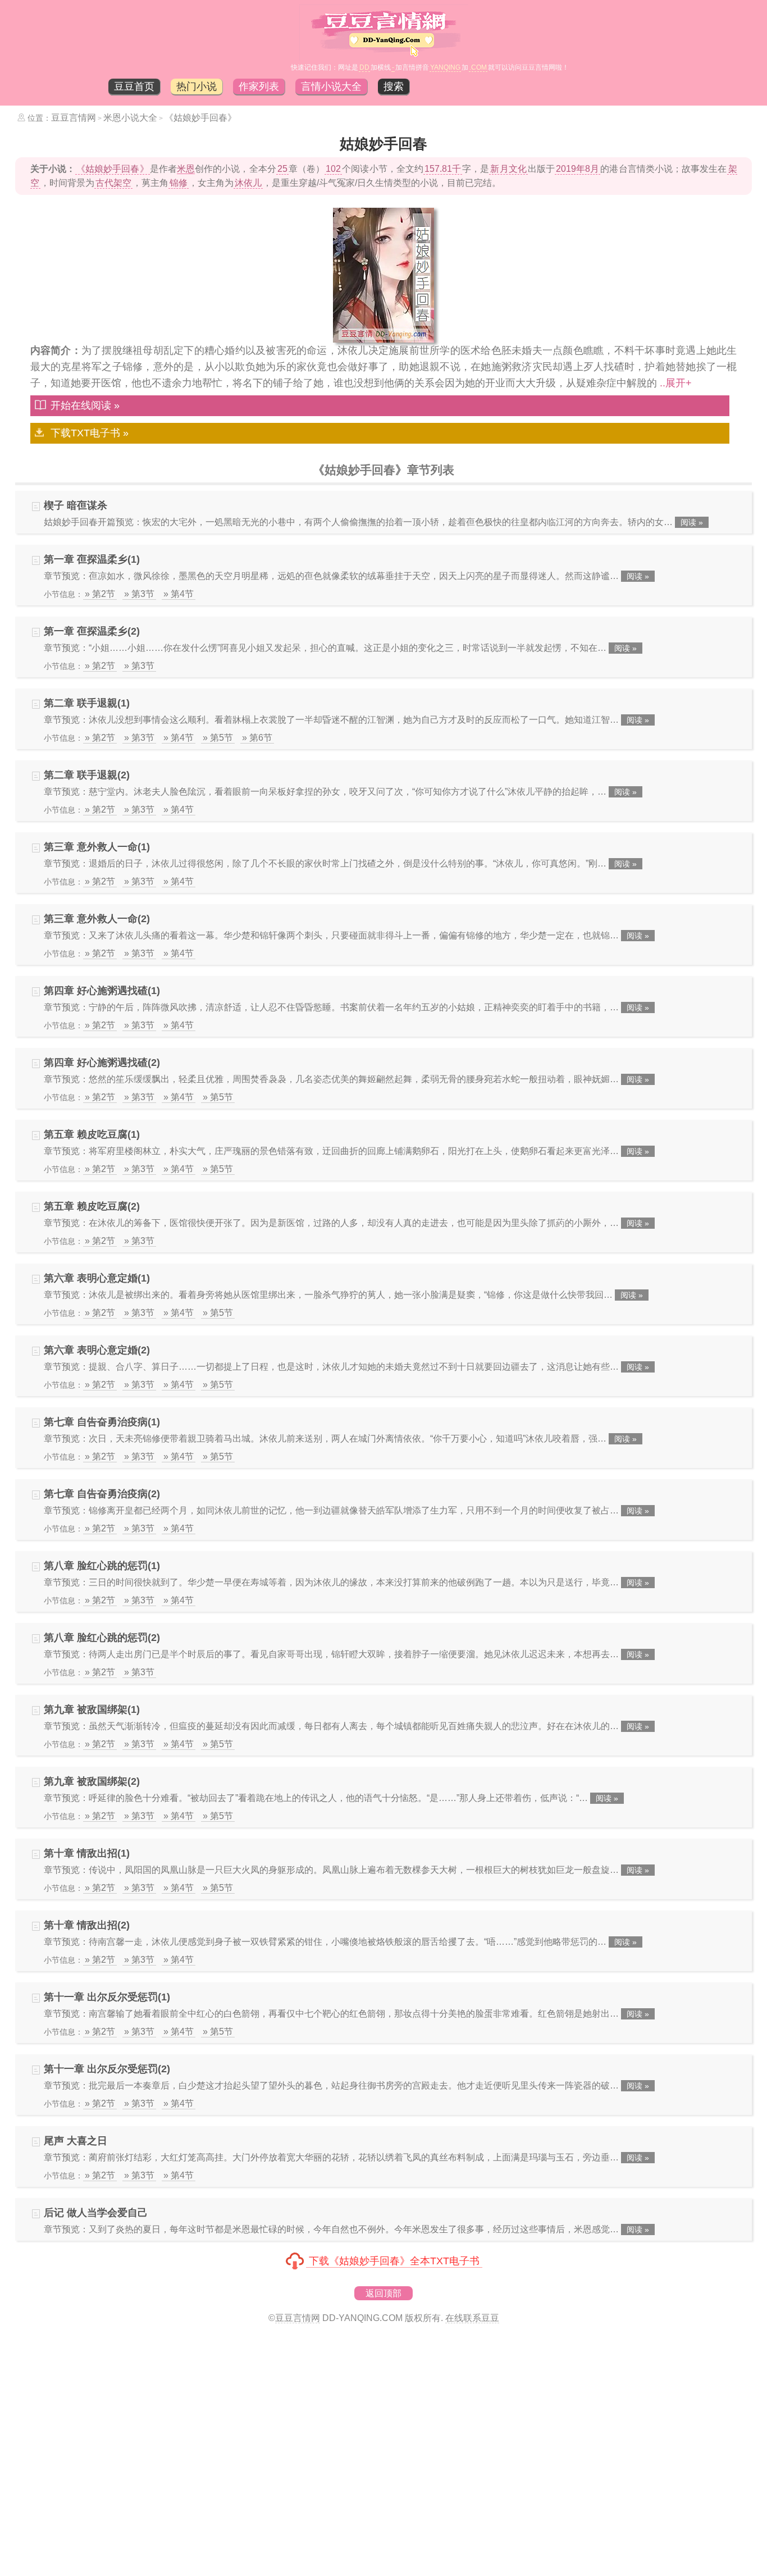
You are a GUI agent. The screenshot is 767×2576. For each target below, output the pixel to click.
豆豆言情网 (74, 118)
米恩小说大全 (130, 118)
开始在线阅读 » (85, 405)
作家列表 (259, 86)
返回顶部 (383, 2293)
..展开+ (676, 383)
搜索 (394, 86)
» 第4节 (179, 594)
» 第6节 (257, 738)
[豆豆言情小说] (384, 57)
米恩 (186, 169)
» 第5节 (218, 738)
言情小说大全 (331, 86)
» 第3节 (139, 594)
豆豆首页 (134, 86)
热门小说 (197, 86)
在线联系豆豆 (472, 2318)
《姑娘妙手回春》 (200, 118)
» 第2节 (100, 594)
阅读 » (692, 522)
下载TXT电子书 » (90, 433)
